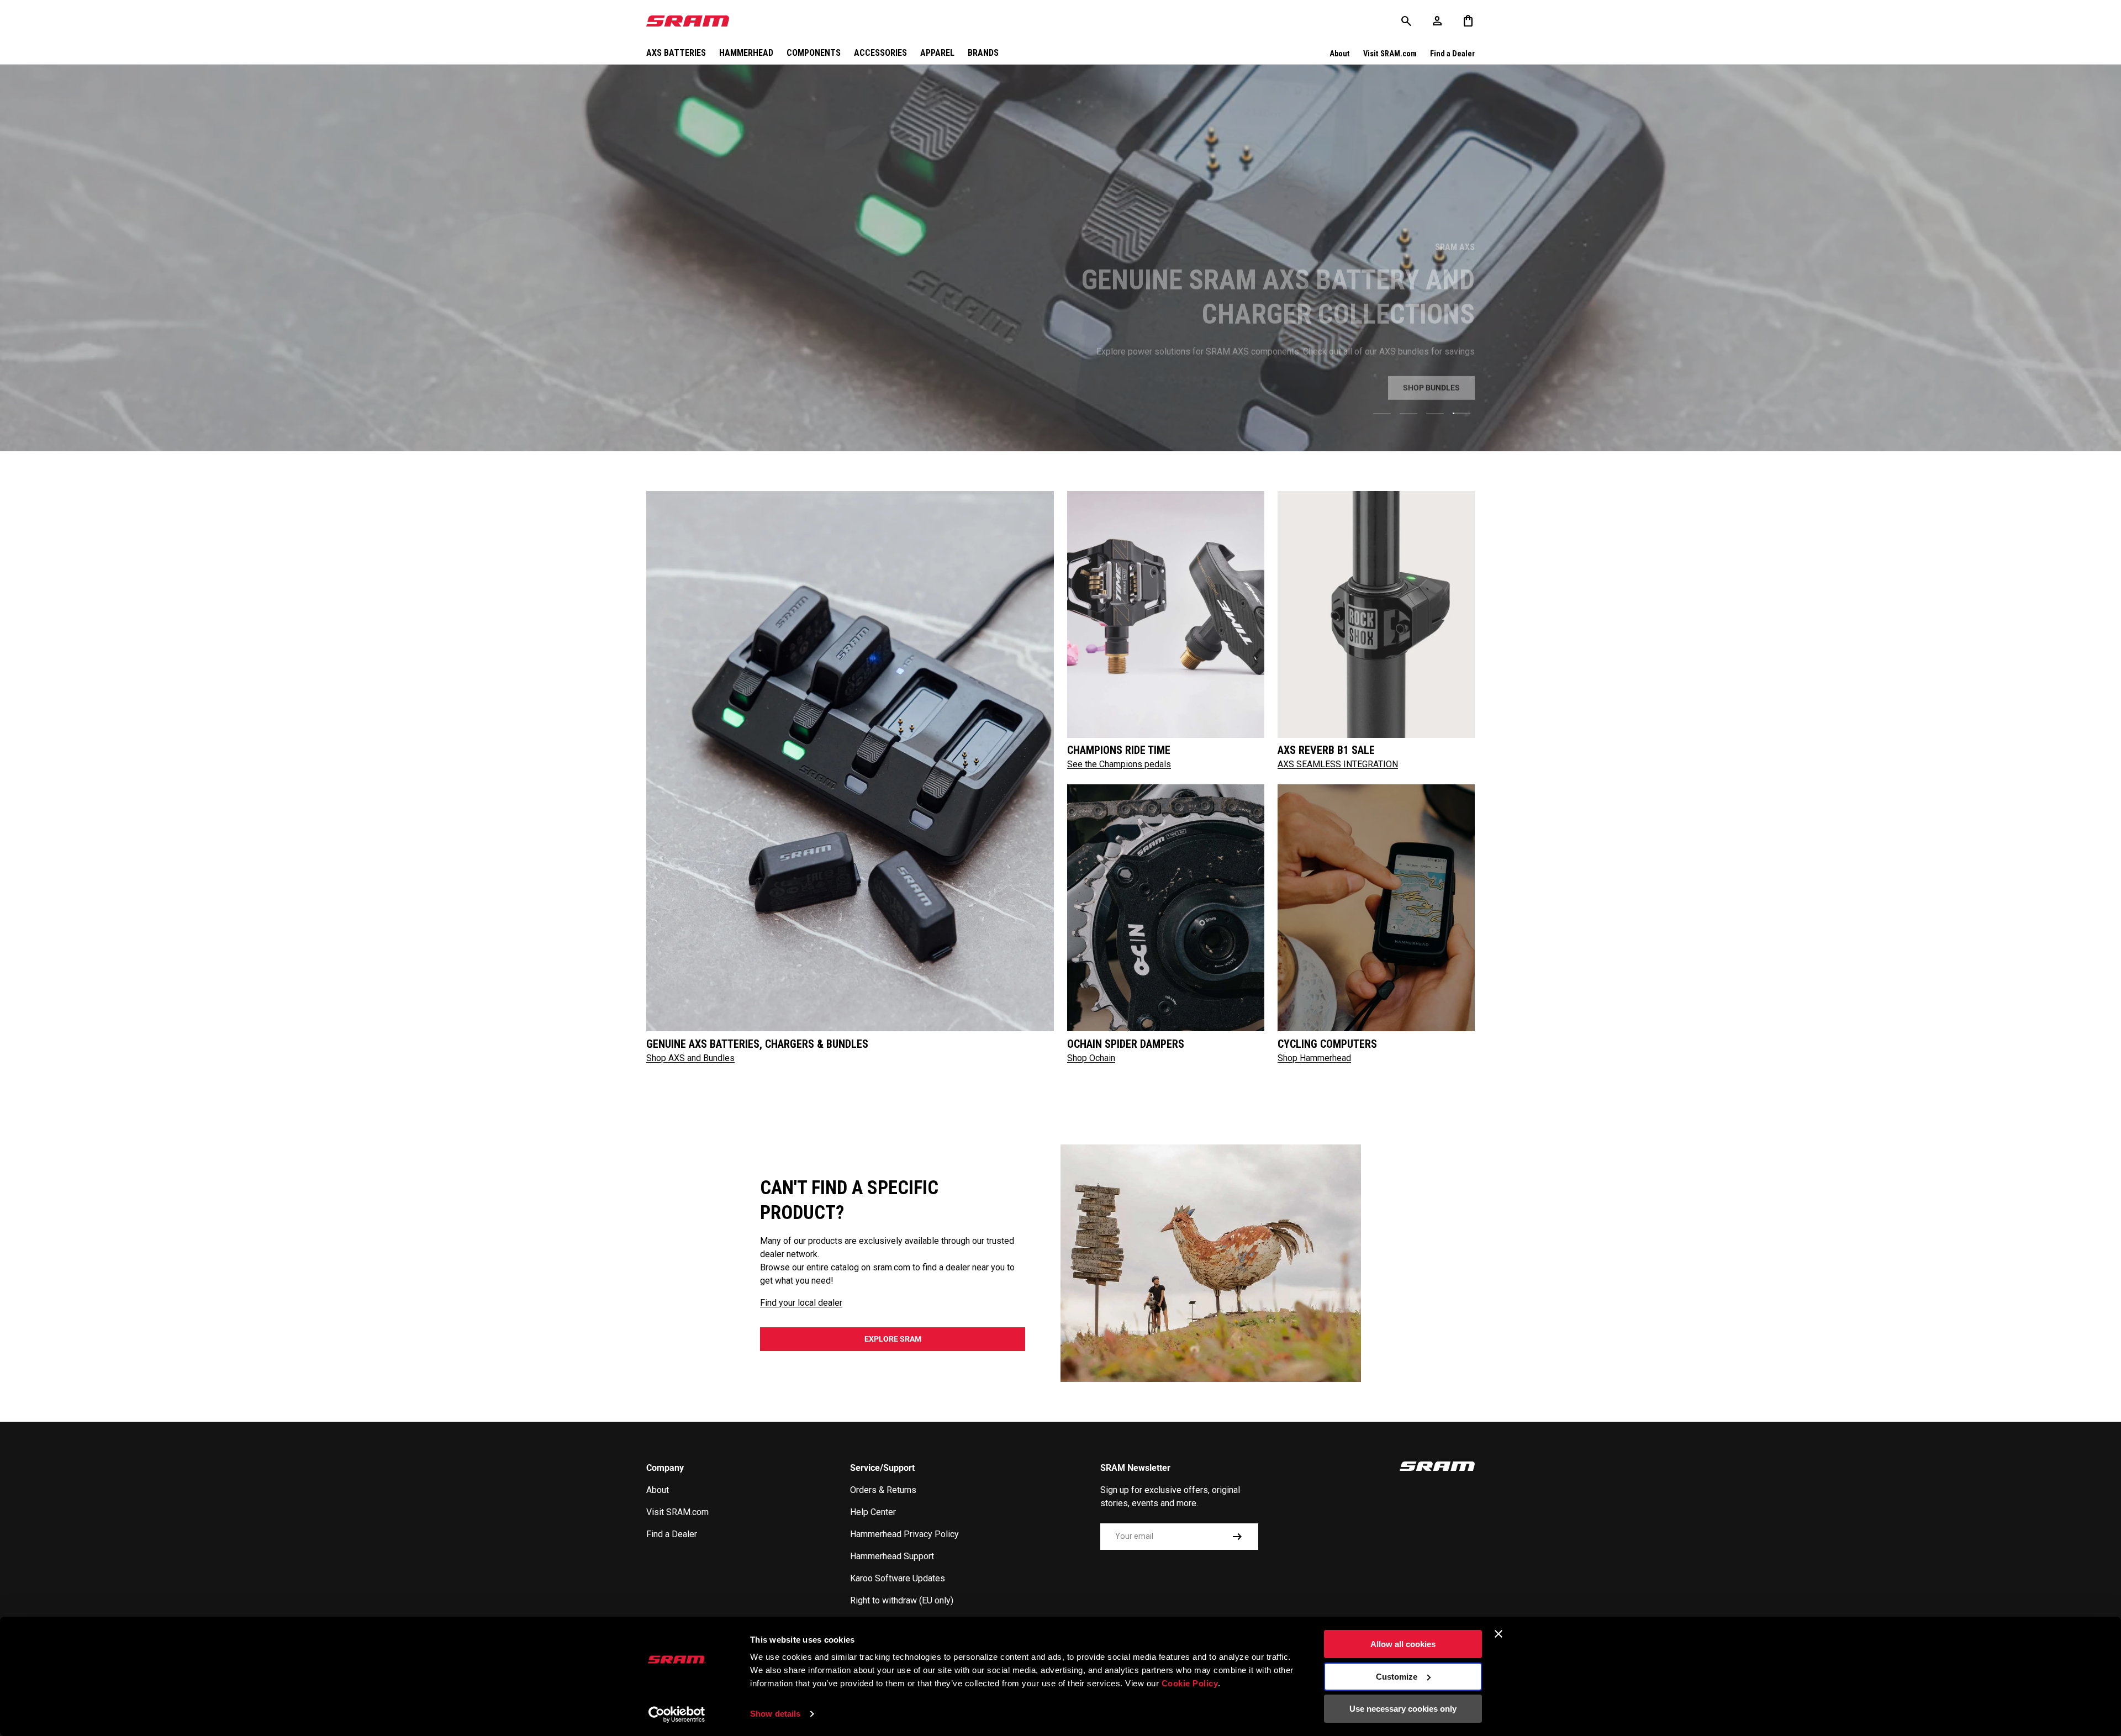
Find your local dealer (801, 1303)
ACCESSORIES (880, 53)
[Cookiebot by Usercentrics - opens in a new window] (677, 1714)
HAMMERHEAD (746, 53)
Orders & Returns (883, 1490)
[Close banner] (1499, 1634)
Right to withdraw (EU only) (902, 1600)
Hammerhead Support (892, 1556)
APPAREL (937, 53)
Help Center (873, 1512)
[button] (1468, 21)
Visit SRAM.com (1390, 54)
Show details (775, 1714)
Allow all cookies (1403, 1644)
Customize (1397, 1677)
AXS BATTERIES (676, 53)
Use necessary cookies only (1403, 1709)
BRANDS (983, 53)
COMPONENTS (814, 53)
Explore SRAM (893, 1339)
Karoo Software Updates (898, 1578)
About (1340, 54)
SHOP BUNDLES (1431, 386)
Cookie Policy (1190, 1683)
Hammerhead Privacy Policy (904, 1534)
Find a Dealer (1452, 54)
